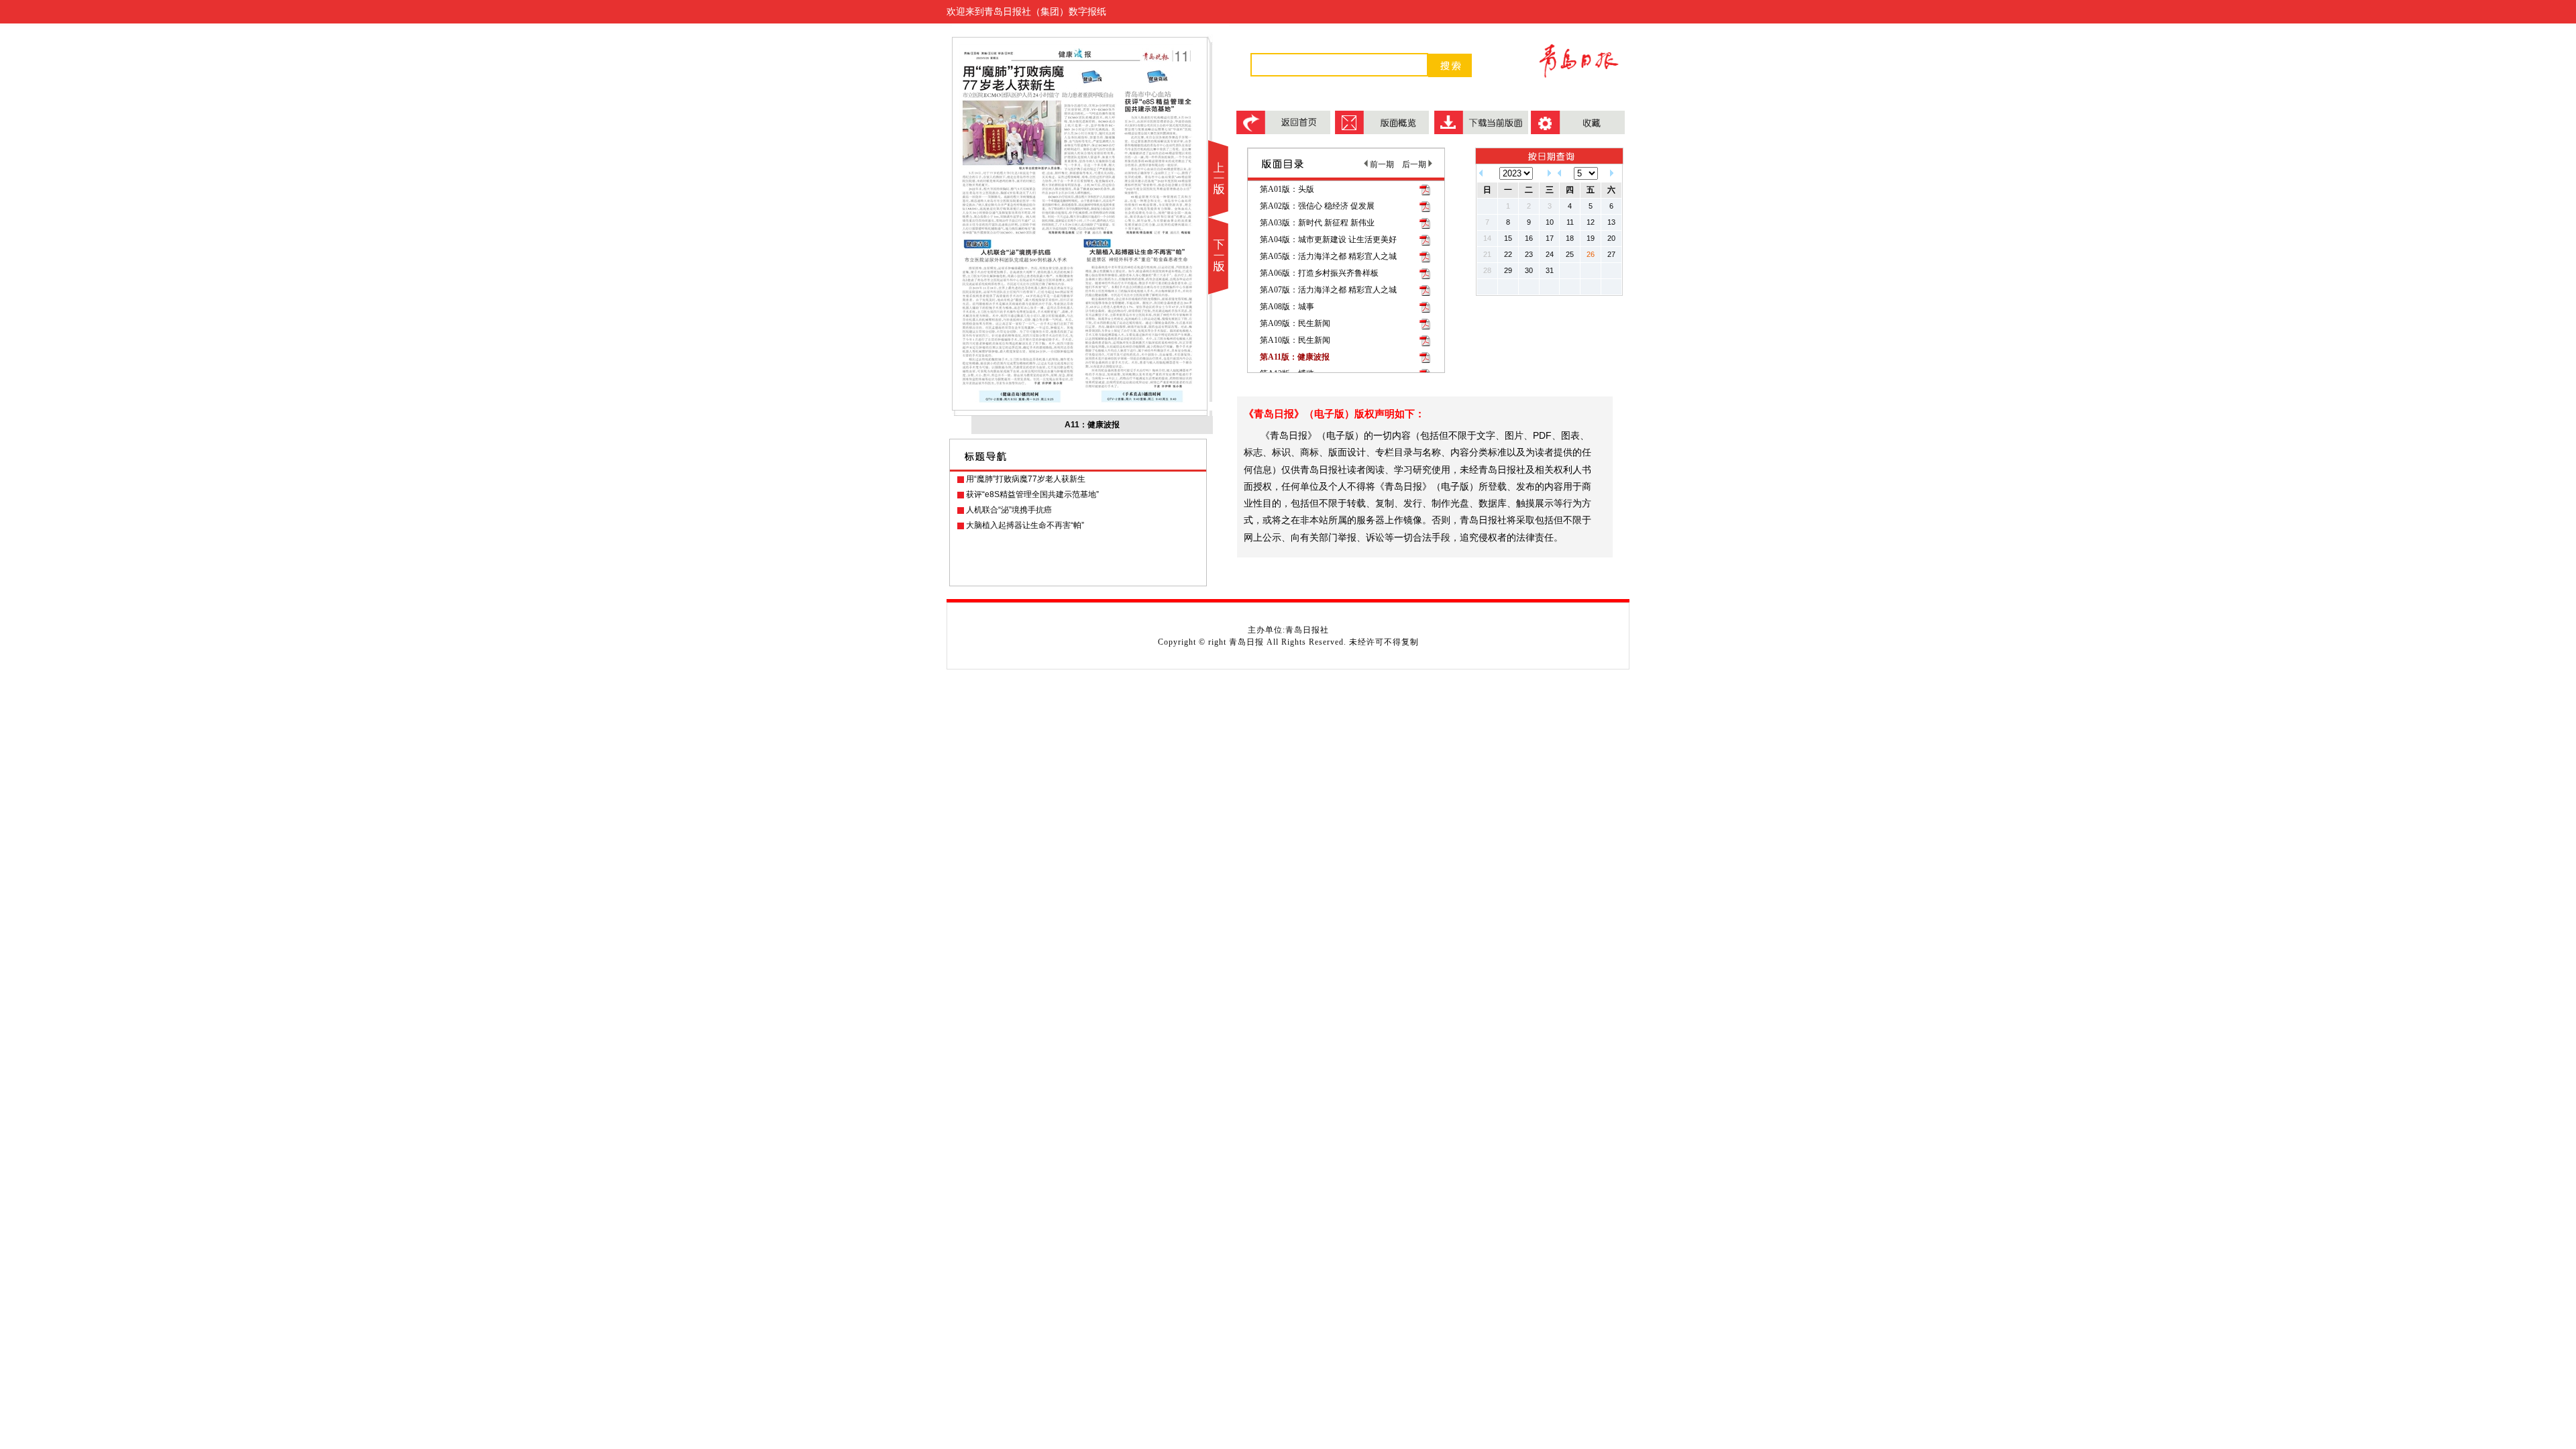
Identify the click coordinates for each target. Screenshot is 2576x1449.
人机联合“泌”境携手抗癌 (1009, 510)
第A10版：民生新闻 (1295, 340)
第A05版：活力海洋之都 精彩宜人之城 (1328, 256)
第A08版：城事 (1287, 307)
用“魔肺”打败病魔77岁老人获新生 (1026, 479)
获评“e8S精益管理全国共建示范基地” (1032, 494)
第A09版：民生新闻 (1295, 323)
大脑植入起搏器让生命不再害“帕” (1025, 525)
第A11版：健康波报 (1295, 357)
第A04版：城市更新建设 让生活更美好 (1328, 239)
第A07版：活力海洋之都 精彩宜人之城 (1328, 290)
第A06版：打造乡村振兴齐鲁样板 (1319, 273)
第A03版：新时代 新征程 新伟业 (1317, 223)
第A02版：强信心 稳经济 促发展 (1317, 206)
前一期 (1381, 164)
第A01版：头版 (1287, 189)
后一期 (1415, 164)
